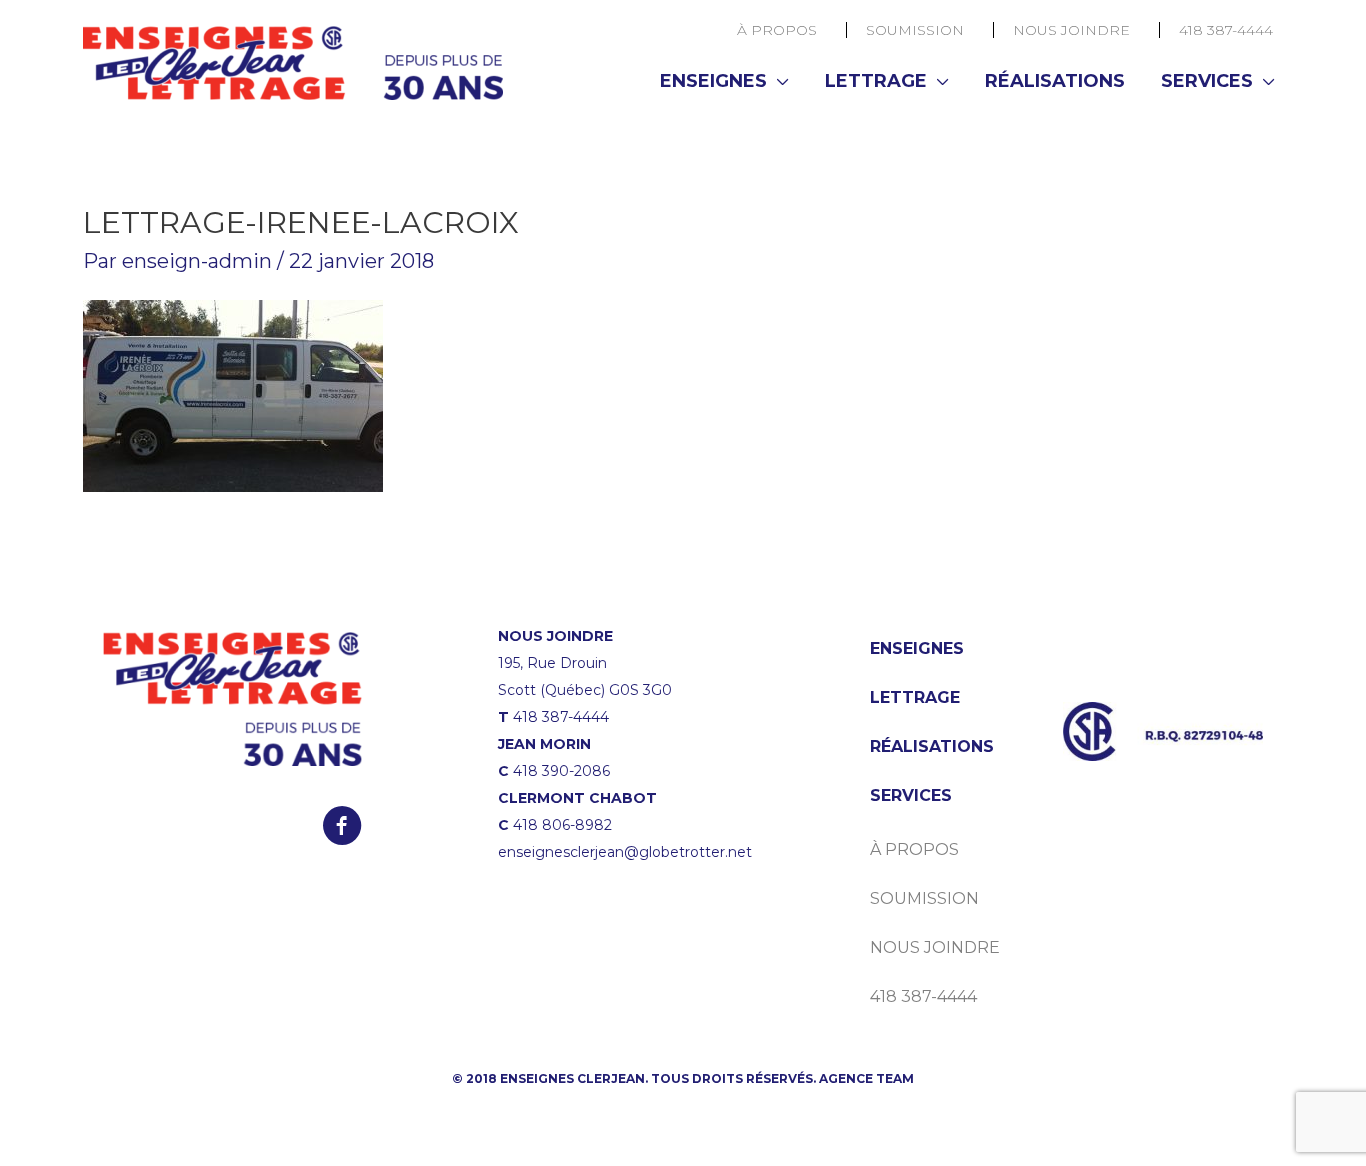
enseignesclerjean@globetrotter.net (625, 852)
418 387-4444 (1226, 30)
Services (1207, 81)
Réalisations (1055, 81)
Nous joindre (1071, 30)
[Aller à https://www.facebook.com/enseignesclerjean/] (342, 827)
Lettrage (876, 81)
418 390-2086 (561, 771)
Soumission (915, 30)
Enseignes (713, 81)
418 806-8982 (562, 825)
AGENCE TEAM (866, 1078)
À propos (777, 30)
